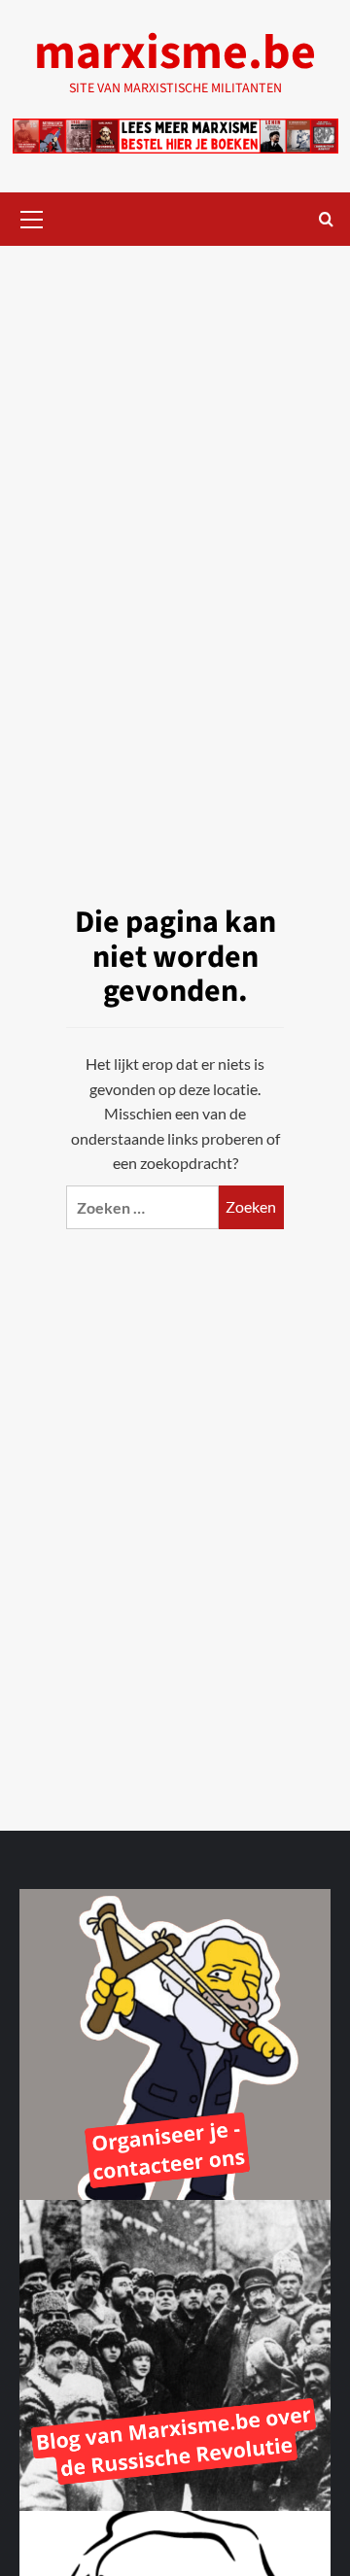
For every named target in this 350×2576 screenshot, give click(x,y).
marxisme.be (175, 53)
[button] (32, 217)
